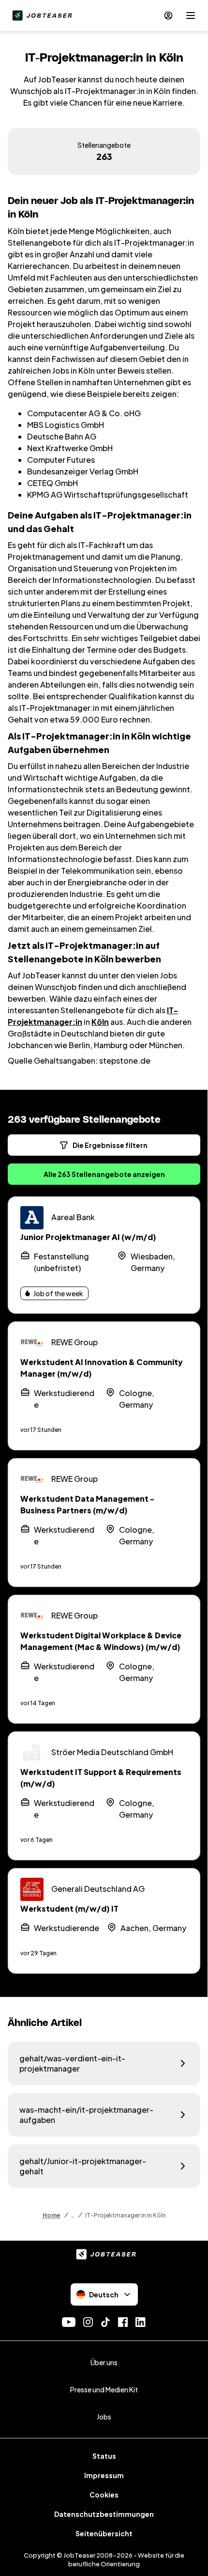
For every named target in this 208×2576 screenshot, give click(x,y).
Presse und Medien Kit (104, 2389)
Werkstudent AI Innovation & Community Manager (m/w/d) (102, 1368)
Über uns (104, 2362)
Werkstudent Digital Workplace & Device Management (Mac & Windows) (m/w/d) (101, 1641)
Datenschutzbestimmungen (104, 2514)
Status (104, 2456)
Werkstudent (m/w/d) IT (69, 1908)
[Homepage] (40, 16)
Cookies (104, 2495)
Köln (100, 1022)
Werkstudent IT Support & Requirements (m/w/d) (101, 1778)
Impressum (104, 2475)
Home (52, 2215)
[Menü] (191, 16)
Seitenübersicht (104, 2533)
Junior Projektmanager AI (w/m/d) (88, 1237)
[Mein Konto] (168, 16)
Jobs (104, 2417)
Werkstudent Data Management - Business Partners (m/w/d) (87, 1504)
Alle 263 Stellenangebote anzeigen (104, 1174)
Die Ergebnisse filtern (110, 1145)
